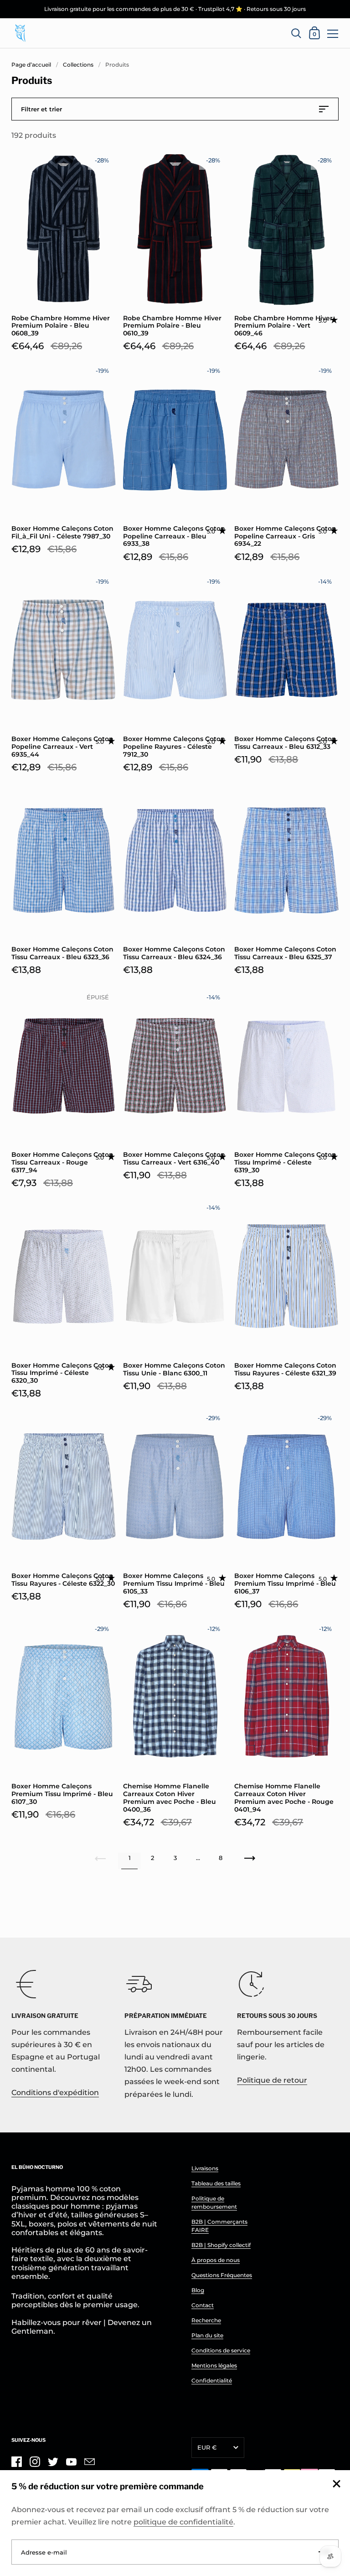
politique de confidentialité (183, 2522)
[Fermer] (336, 2485)
